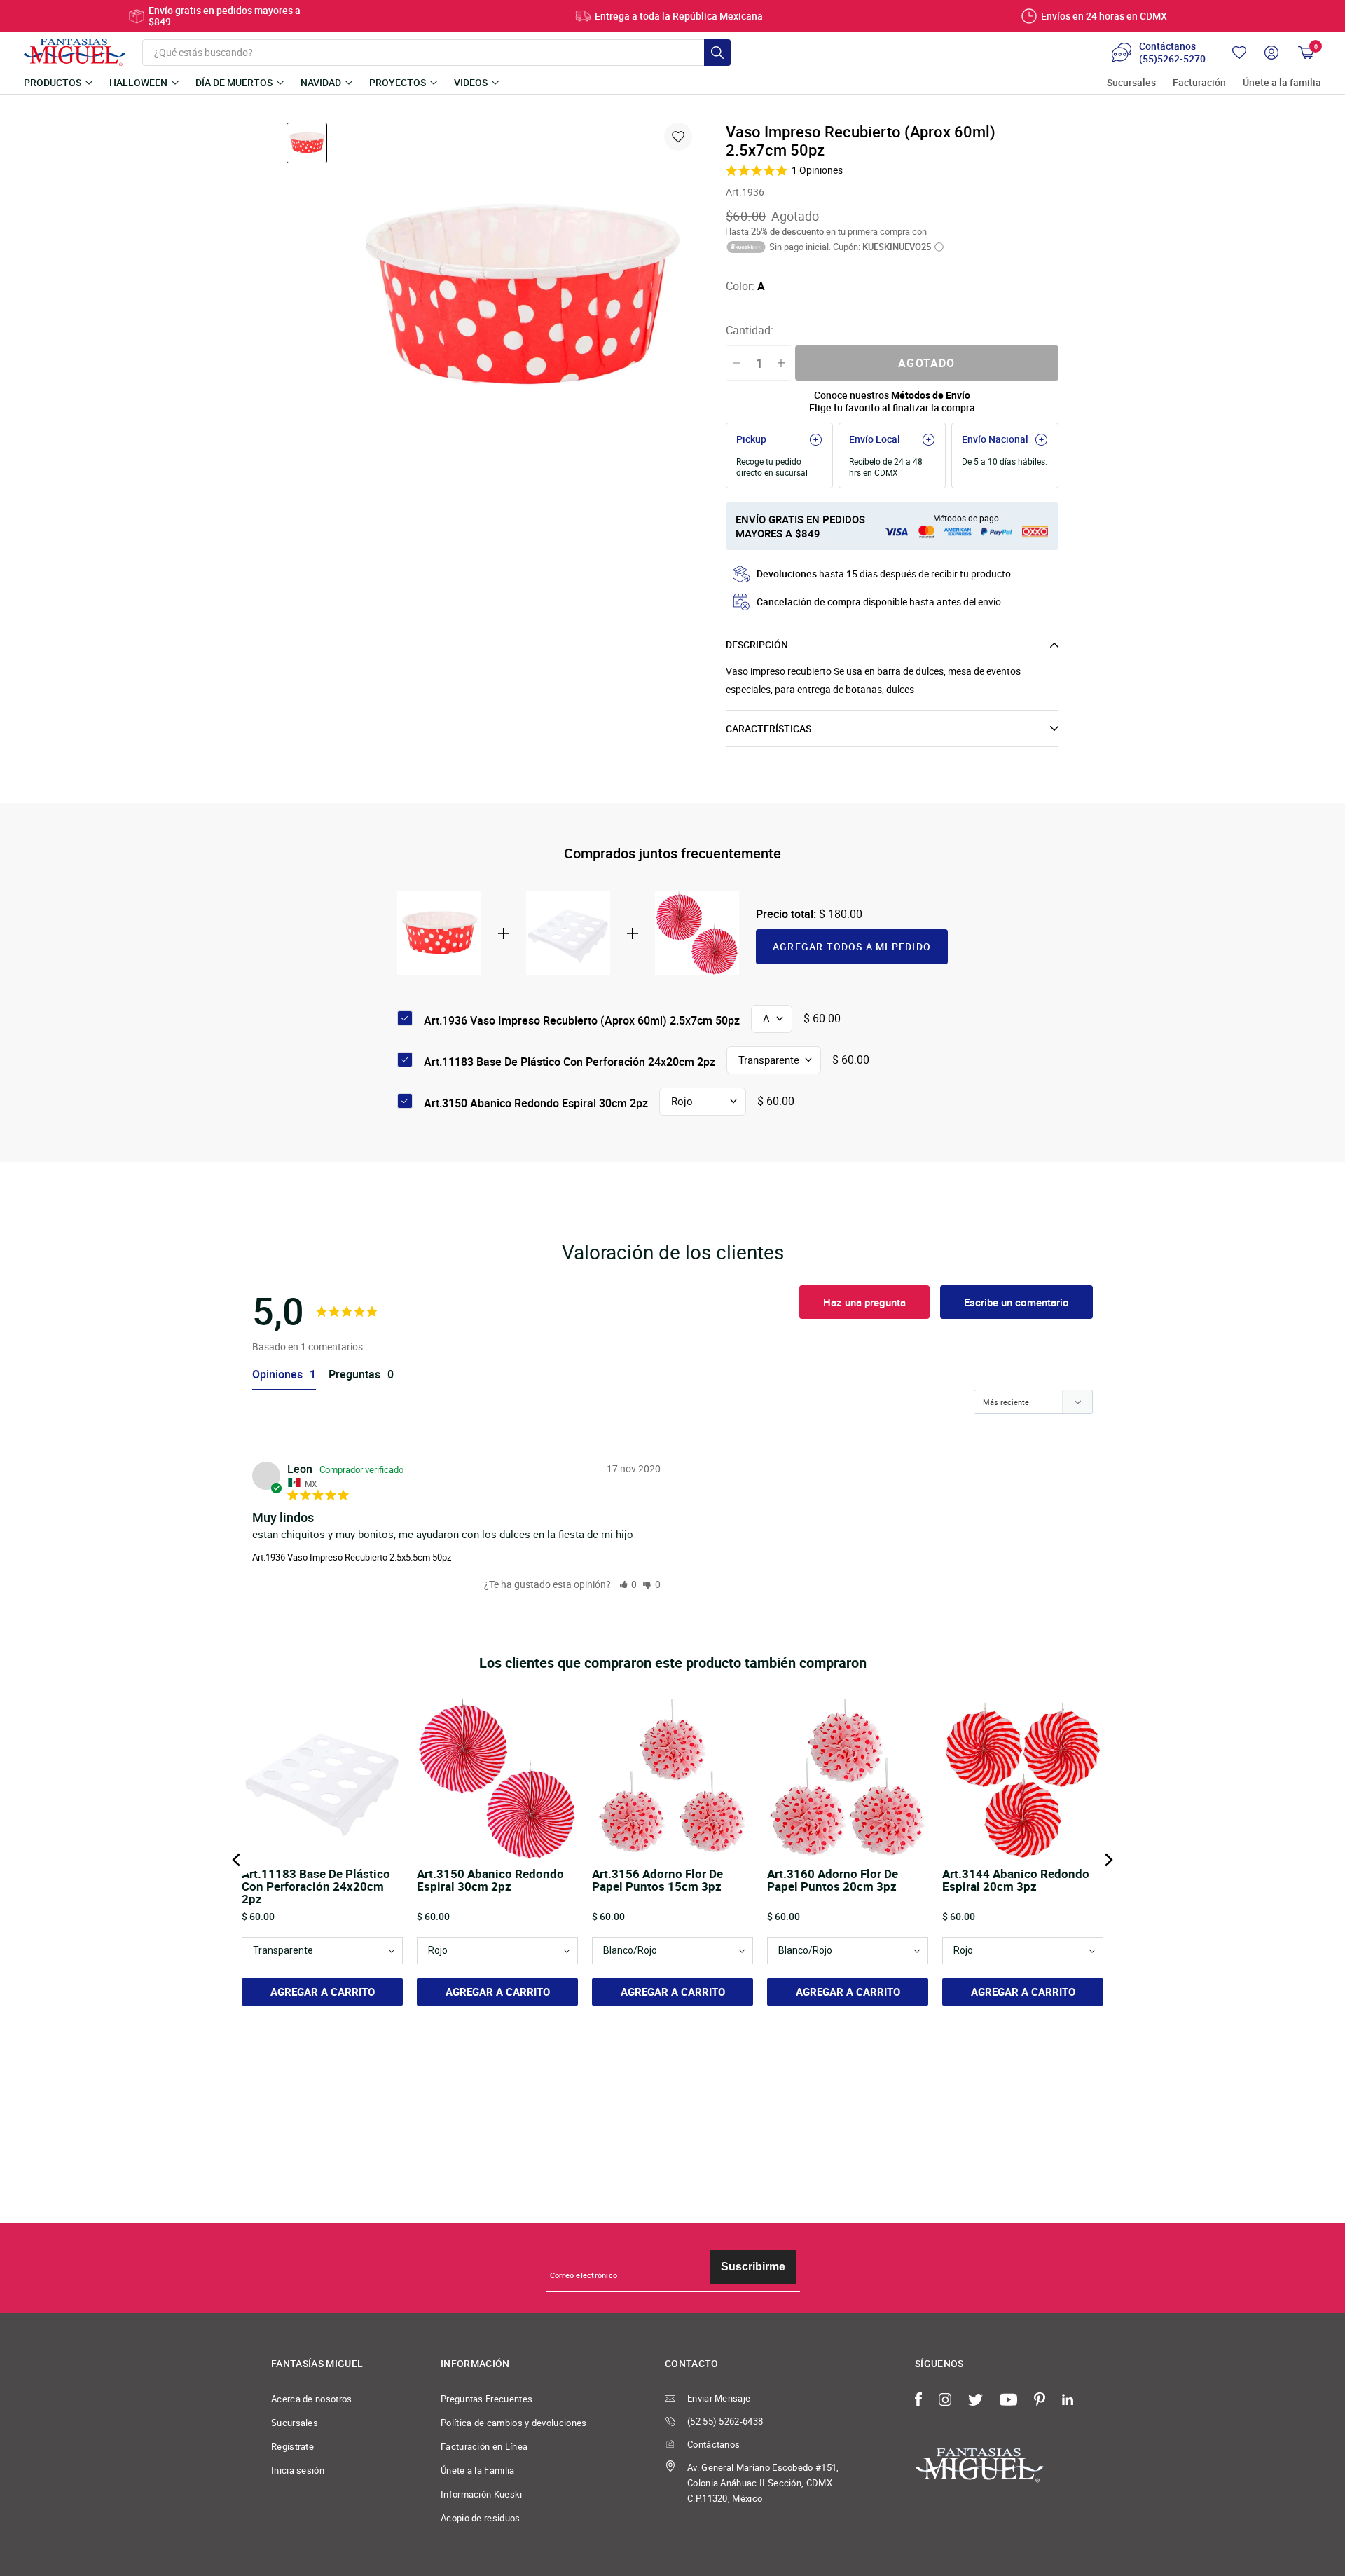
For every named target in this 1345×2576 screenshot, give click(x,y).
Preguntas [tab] (354, 1375)
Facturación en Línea (484, 2446)
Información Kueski (482, 2494)
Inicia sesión (298, 2470)
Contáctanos (713, 2444)
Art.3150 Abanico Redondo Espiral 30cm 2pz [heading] (490, 1881)
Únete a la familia (1282, 83)
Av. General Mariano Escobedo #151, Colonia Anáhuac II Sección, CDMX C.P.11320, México (763, 2483)
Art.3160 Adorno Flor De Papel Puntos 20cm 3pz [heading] (833, 1881)
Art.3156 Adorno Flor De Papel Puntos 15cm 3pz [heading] (657, 1881)
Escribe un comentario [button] (1016, 1302)
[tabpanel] (520, 299)
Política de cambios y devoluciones (514, 2423)
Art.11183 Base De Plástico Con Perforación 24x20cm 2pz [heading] (316, 1886)
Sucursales (1131, 83)
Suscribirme (753, 2267)
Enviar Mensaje (719, 2398)
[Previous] (237, 1860)
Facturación (1199, 83)
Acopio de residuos (481, 2518)
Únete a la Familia (478, 2470)
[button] (628, 1584)
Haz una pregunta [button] (864, 1302)
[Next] (1108, 1860)
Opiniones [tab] (277, 1375)
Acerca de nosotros (312, 2399)
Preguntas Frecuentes (487, 2399)
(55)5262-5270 (1172, 59)
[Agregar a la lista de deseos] (678, 137)
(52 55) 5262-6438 (725, 2421)
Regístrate (292, 2446)
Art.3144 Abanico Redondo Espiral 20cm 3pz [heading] (1016, 1881)
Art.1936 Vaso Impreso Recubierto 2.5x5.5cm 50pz (352, 1557)
